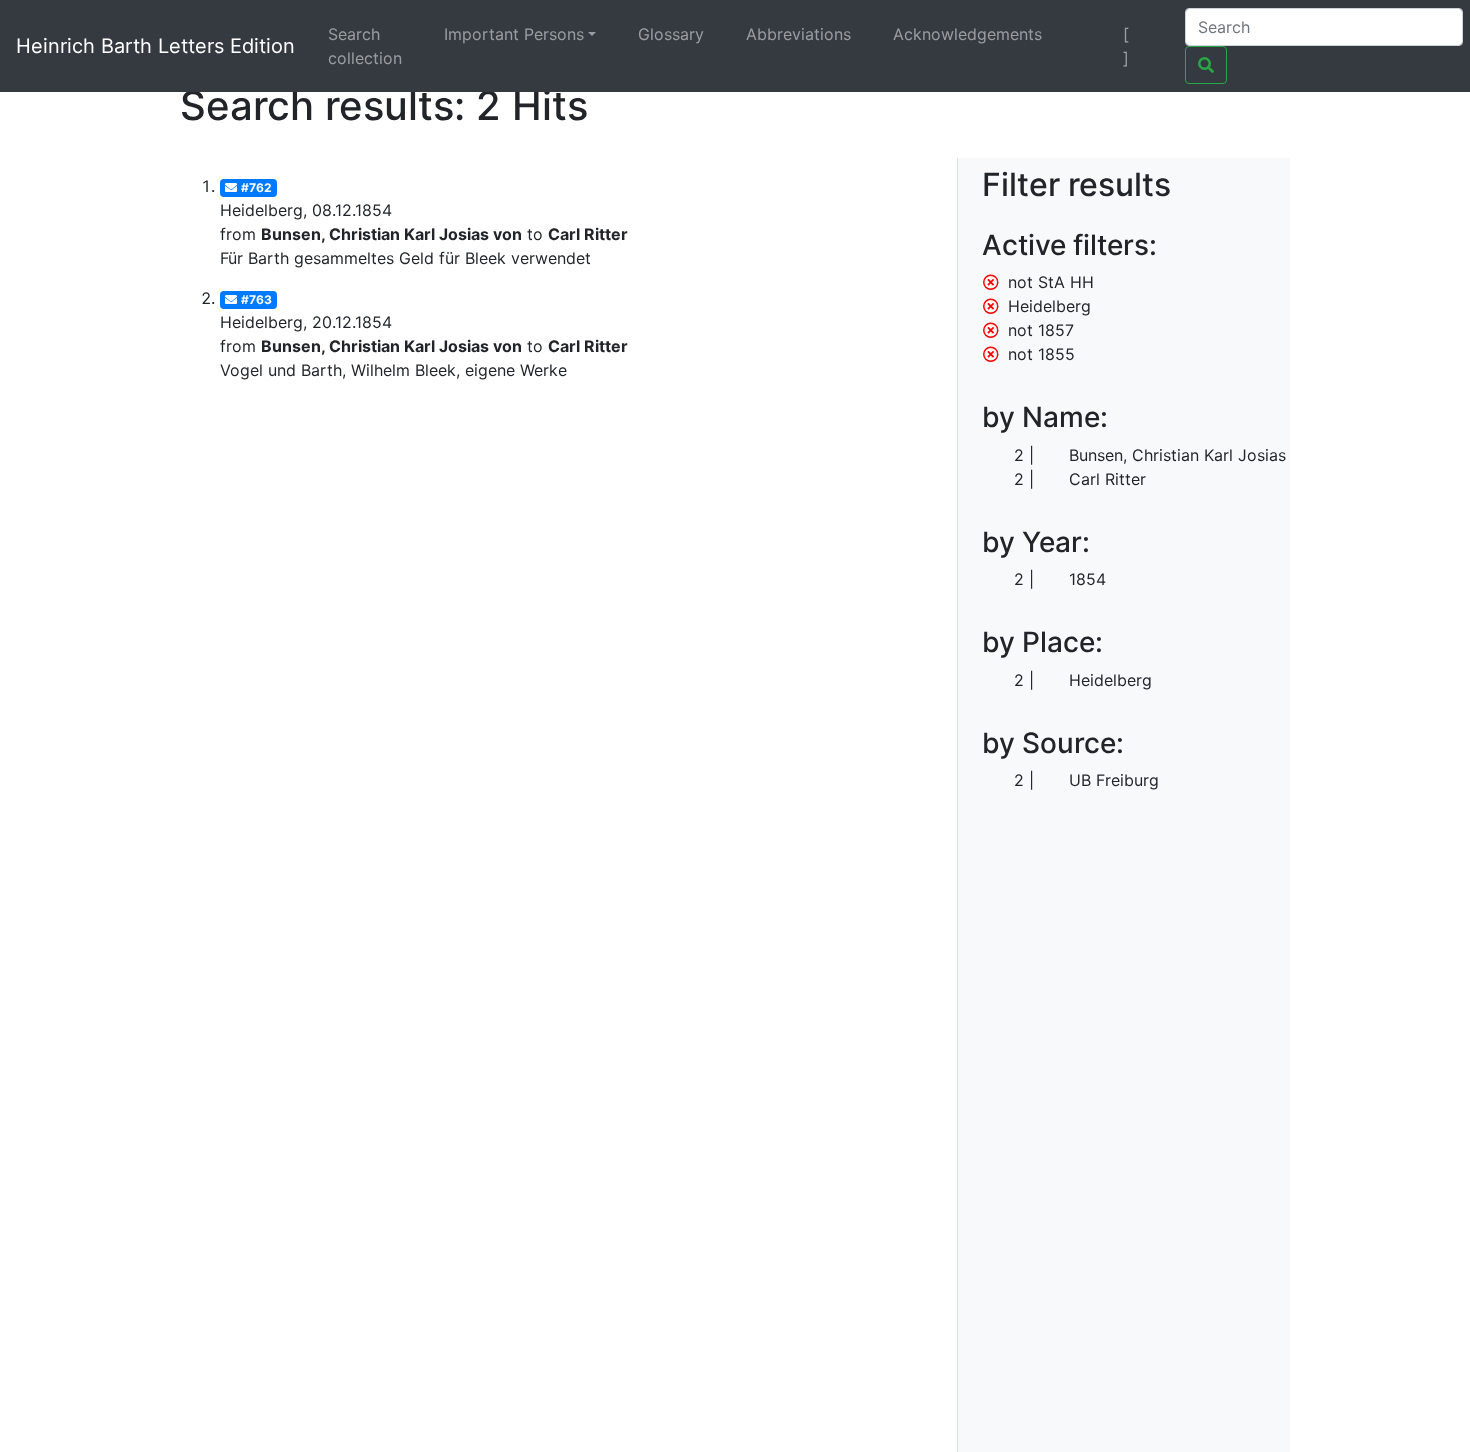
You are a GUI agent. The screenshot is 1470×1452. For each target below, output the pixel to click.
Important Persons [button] (514, 34)
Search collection (365, 46)
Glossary (671, 34)
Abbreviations (798, 34)
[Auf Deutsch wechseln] (1091, 34)
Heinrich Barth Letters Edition (155, 46)
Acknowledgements (967, 34)
